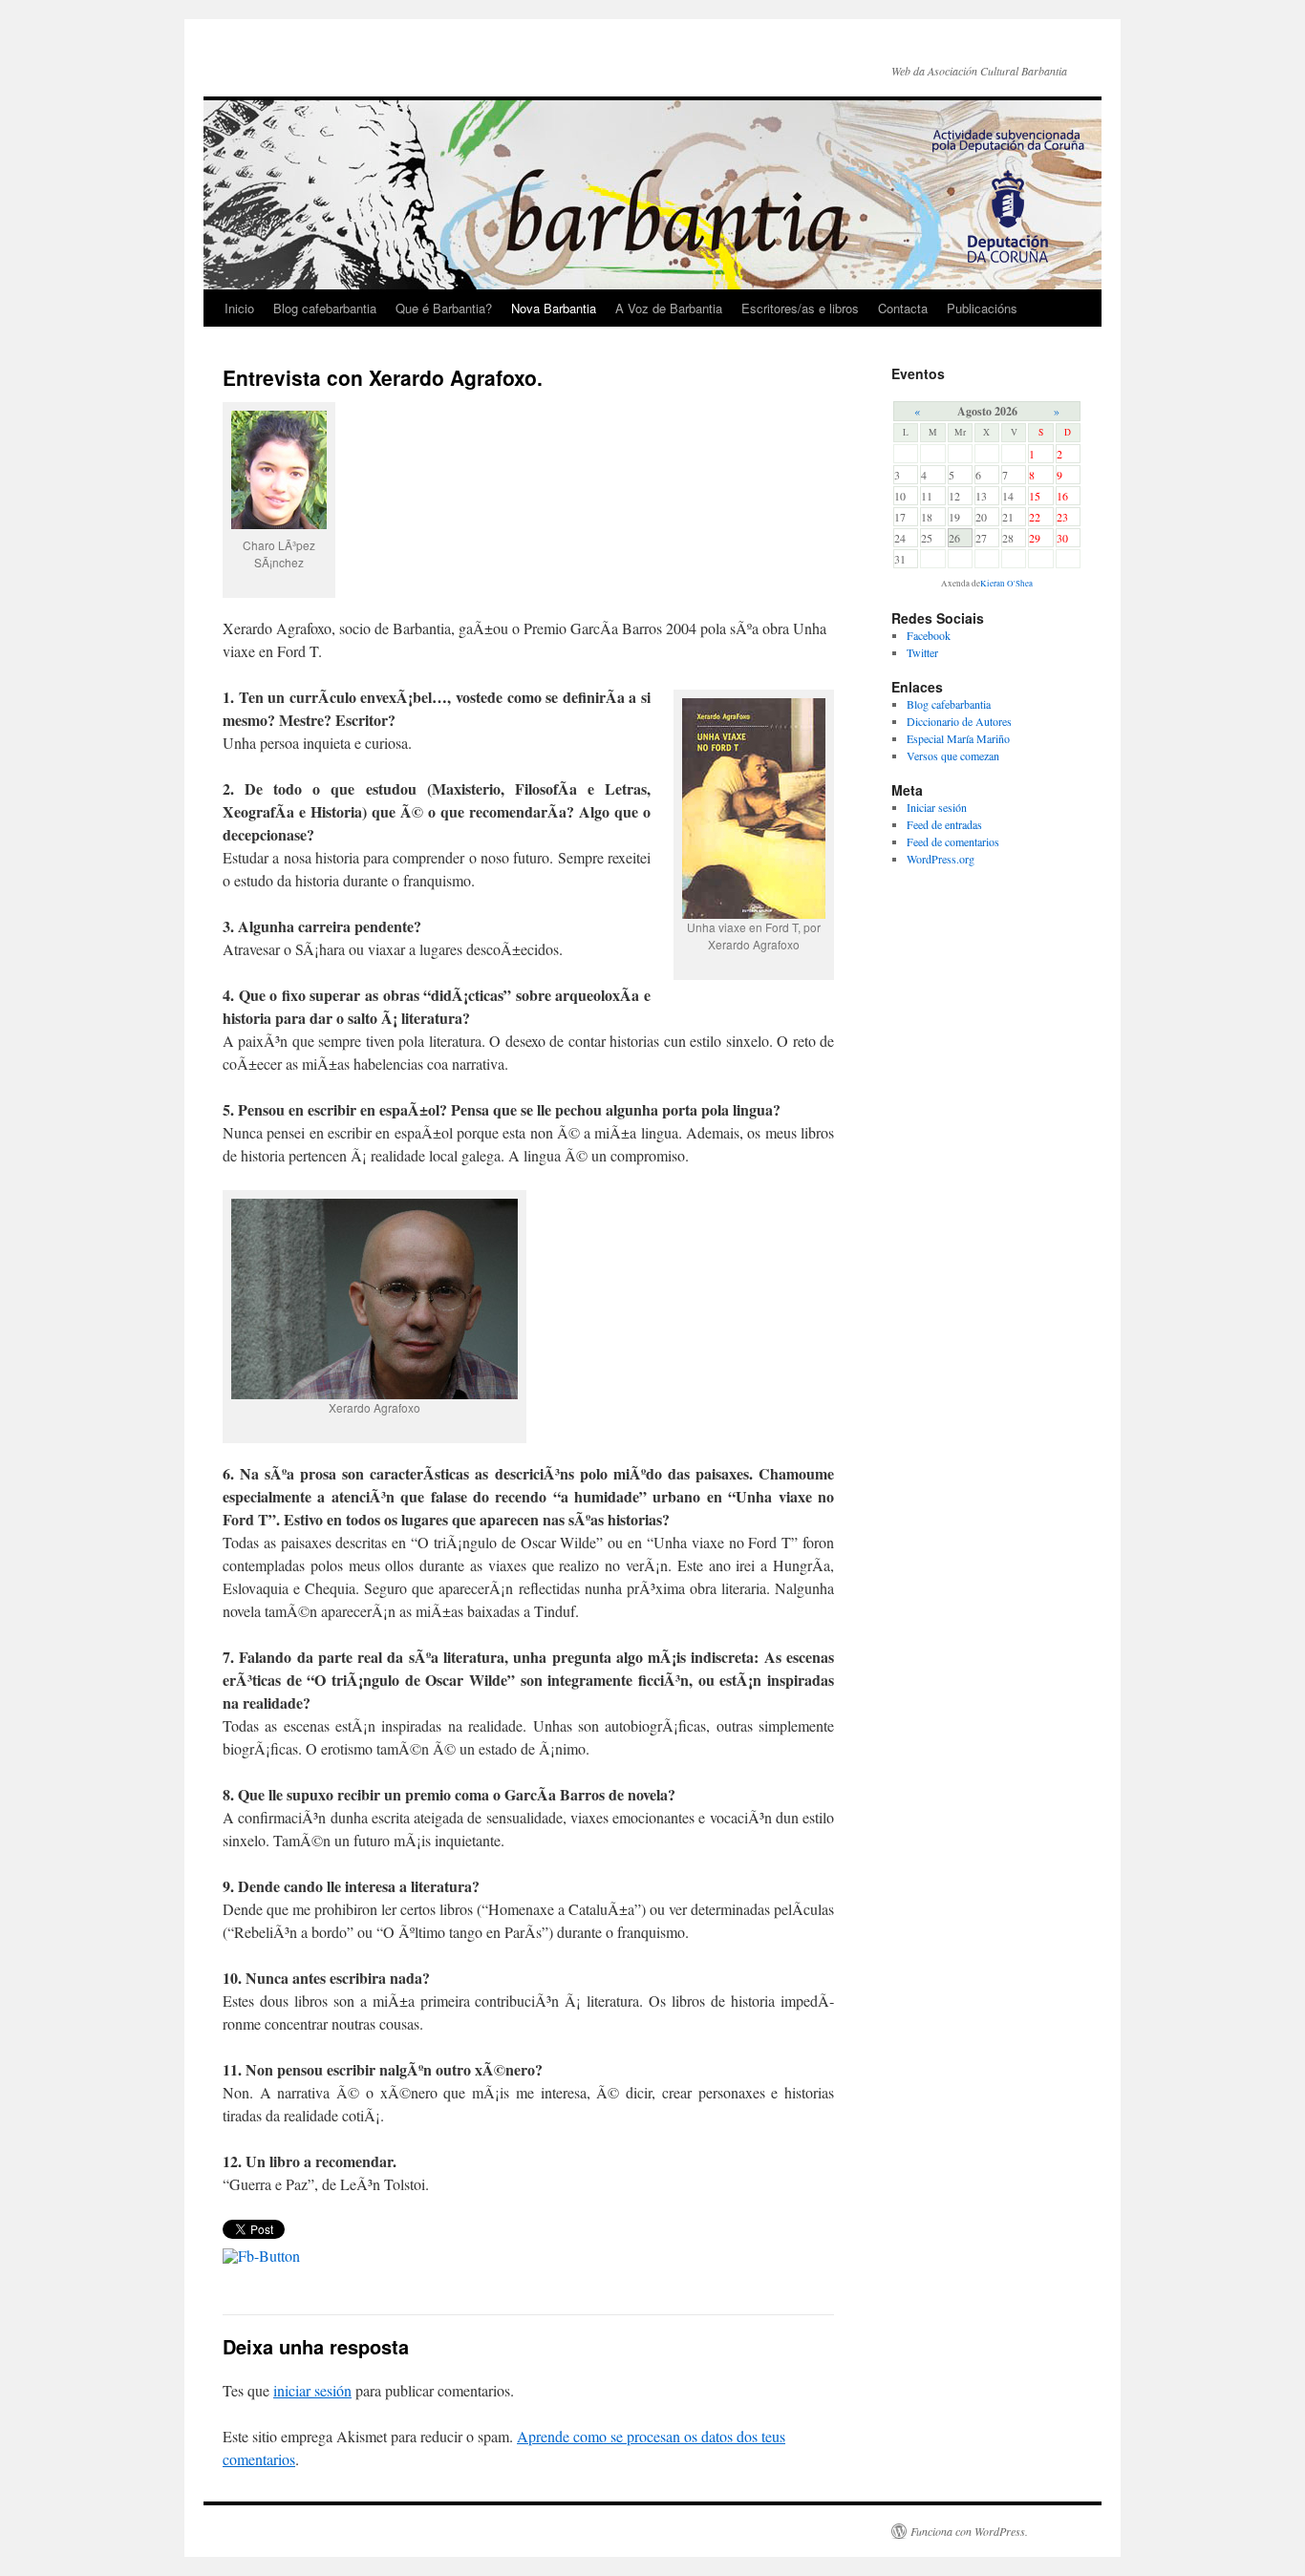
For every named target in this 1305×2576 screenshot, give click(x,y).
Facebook (929, 635)
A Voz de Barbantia (669, 308)
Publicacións (982, 308)
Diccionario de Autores (959, 721)
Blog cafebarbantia (325, 308)
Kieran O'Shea (1006, 584)
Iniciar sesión (937, 807)
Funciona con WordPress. (969, 2531)
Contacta (903, 308)
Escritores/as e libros (800, 308)
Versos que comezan (953, 756)
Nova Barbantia (554, 308)
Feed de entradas (944, 824)
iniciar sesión (312, 2390)
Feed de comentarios (953, 841)
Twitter (922, 652)
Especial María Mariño (958, 738)
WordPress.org (941, 859)
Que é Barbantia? (444, 308)
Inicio (239, 308)
